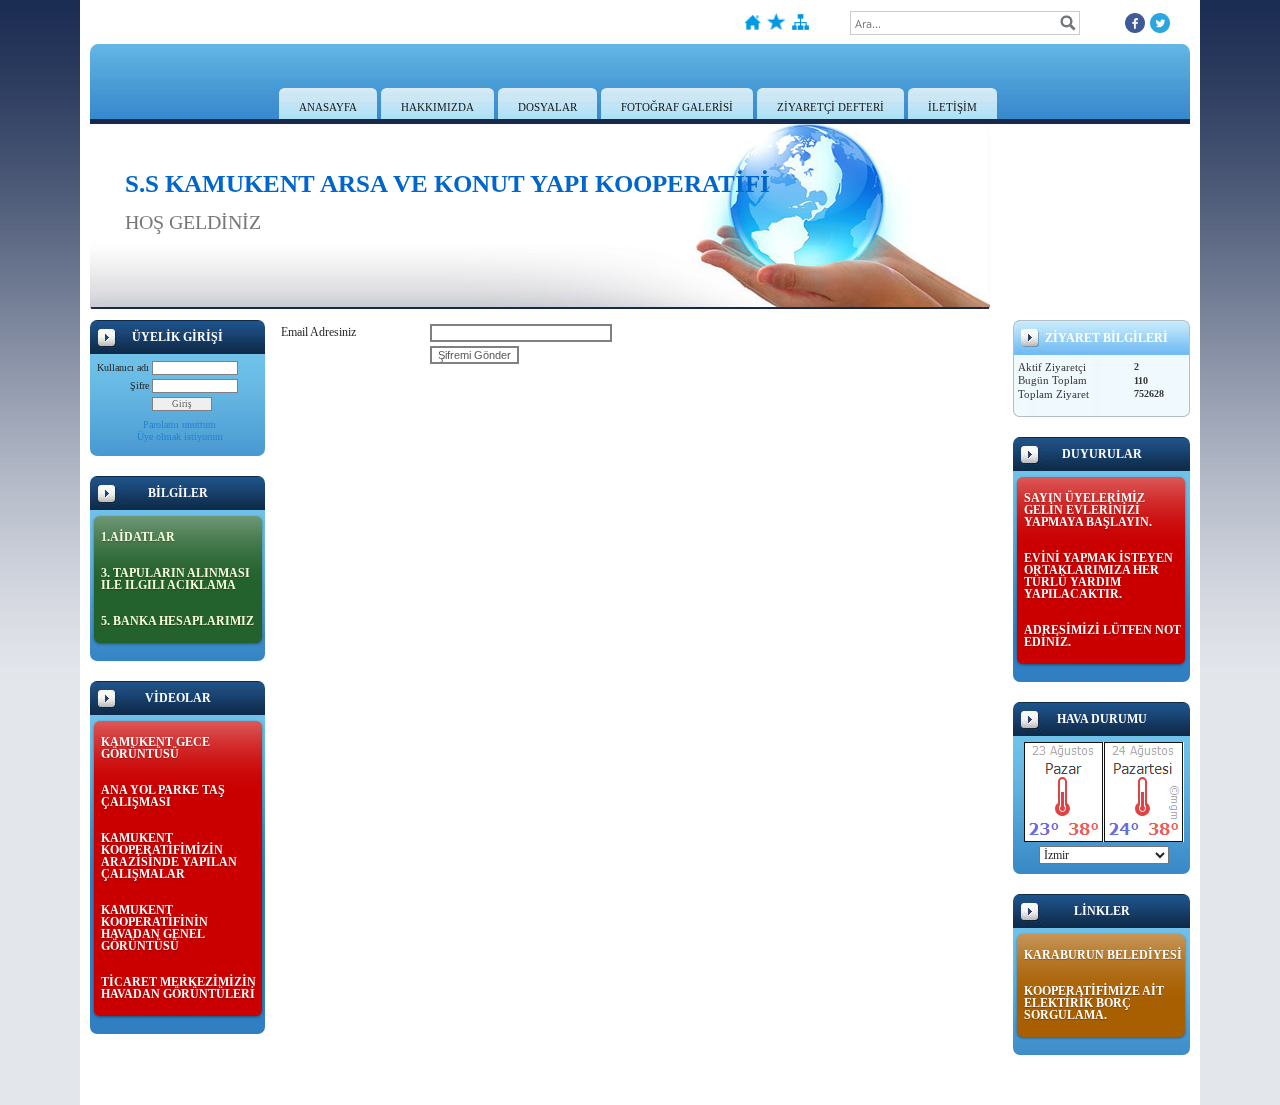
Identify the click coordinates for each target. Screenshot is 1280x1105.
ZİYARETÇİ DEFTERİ (830, 107)
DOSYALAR (547, 107)
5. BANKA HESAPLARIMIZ (177, 621)
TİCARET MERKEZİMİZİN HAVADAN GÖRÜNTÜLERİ (178, 988)
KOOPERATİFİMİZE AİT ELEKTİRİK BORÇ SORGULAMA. (1094, 1003)
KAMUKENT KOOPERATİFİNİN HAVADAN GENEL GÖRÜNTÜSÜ (154, 928)
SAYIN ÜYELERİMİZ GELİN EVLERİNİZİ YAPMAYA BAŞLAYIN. (1088, 510)
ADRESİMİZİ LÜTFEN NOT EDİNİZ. (1102, 636)
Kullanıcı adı (123, 367)
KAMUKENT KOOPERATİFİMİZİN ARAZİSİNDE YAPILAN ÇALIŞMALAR (169, 856)
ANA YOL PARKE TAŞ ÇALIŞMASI (163, 796)
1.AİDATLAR (138, 537)
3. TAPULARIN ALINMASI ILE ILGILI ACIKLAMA (175, 579)
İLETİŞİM (952, 107)
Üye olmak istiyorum (180, 436)
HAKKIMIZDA (437, 107)
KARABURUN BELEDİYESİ (1103, 955)
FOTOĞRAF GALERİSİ (677, 107)
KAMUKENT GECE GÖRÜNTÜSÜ (155, 748)
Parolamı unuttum (179, 424)
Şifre (139, 385)
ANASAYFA (328, 107)
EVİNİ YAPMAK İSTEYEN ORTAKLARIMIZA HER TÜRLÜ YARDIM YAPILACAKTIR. (1098, 576)
